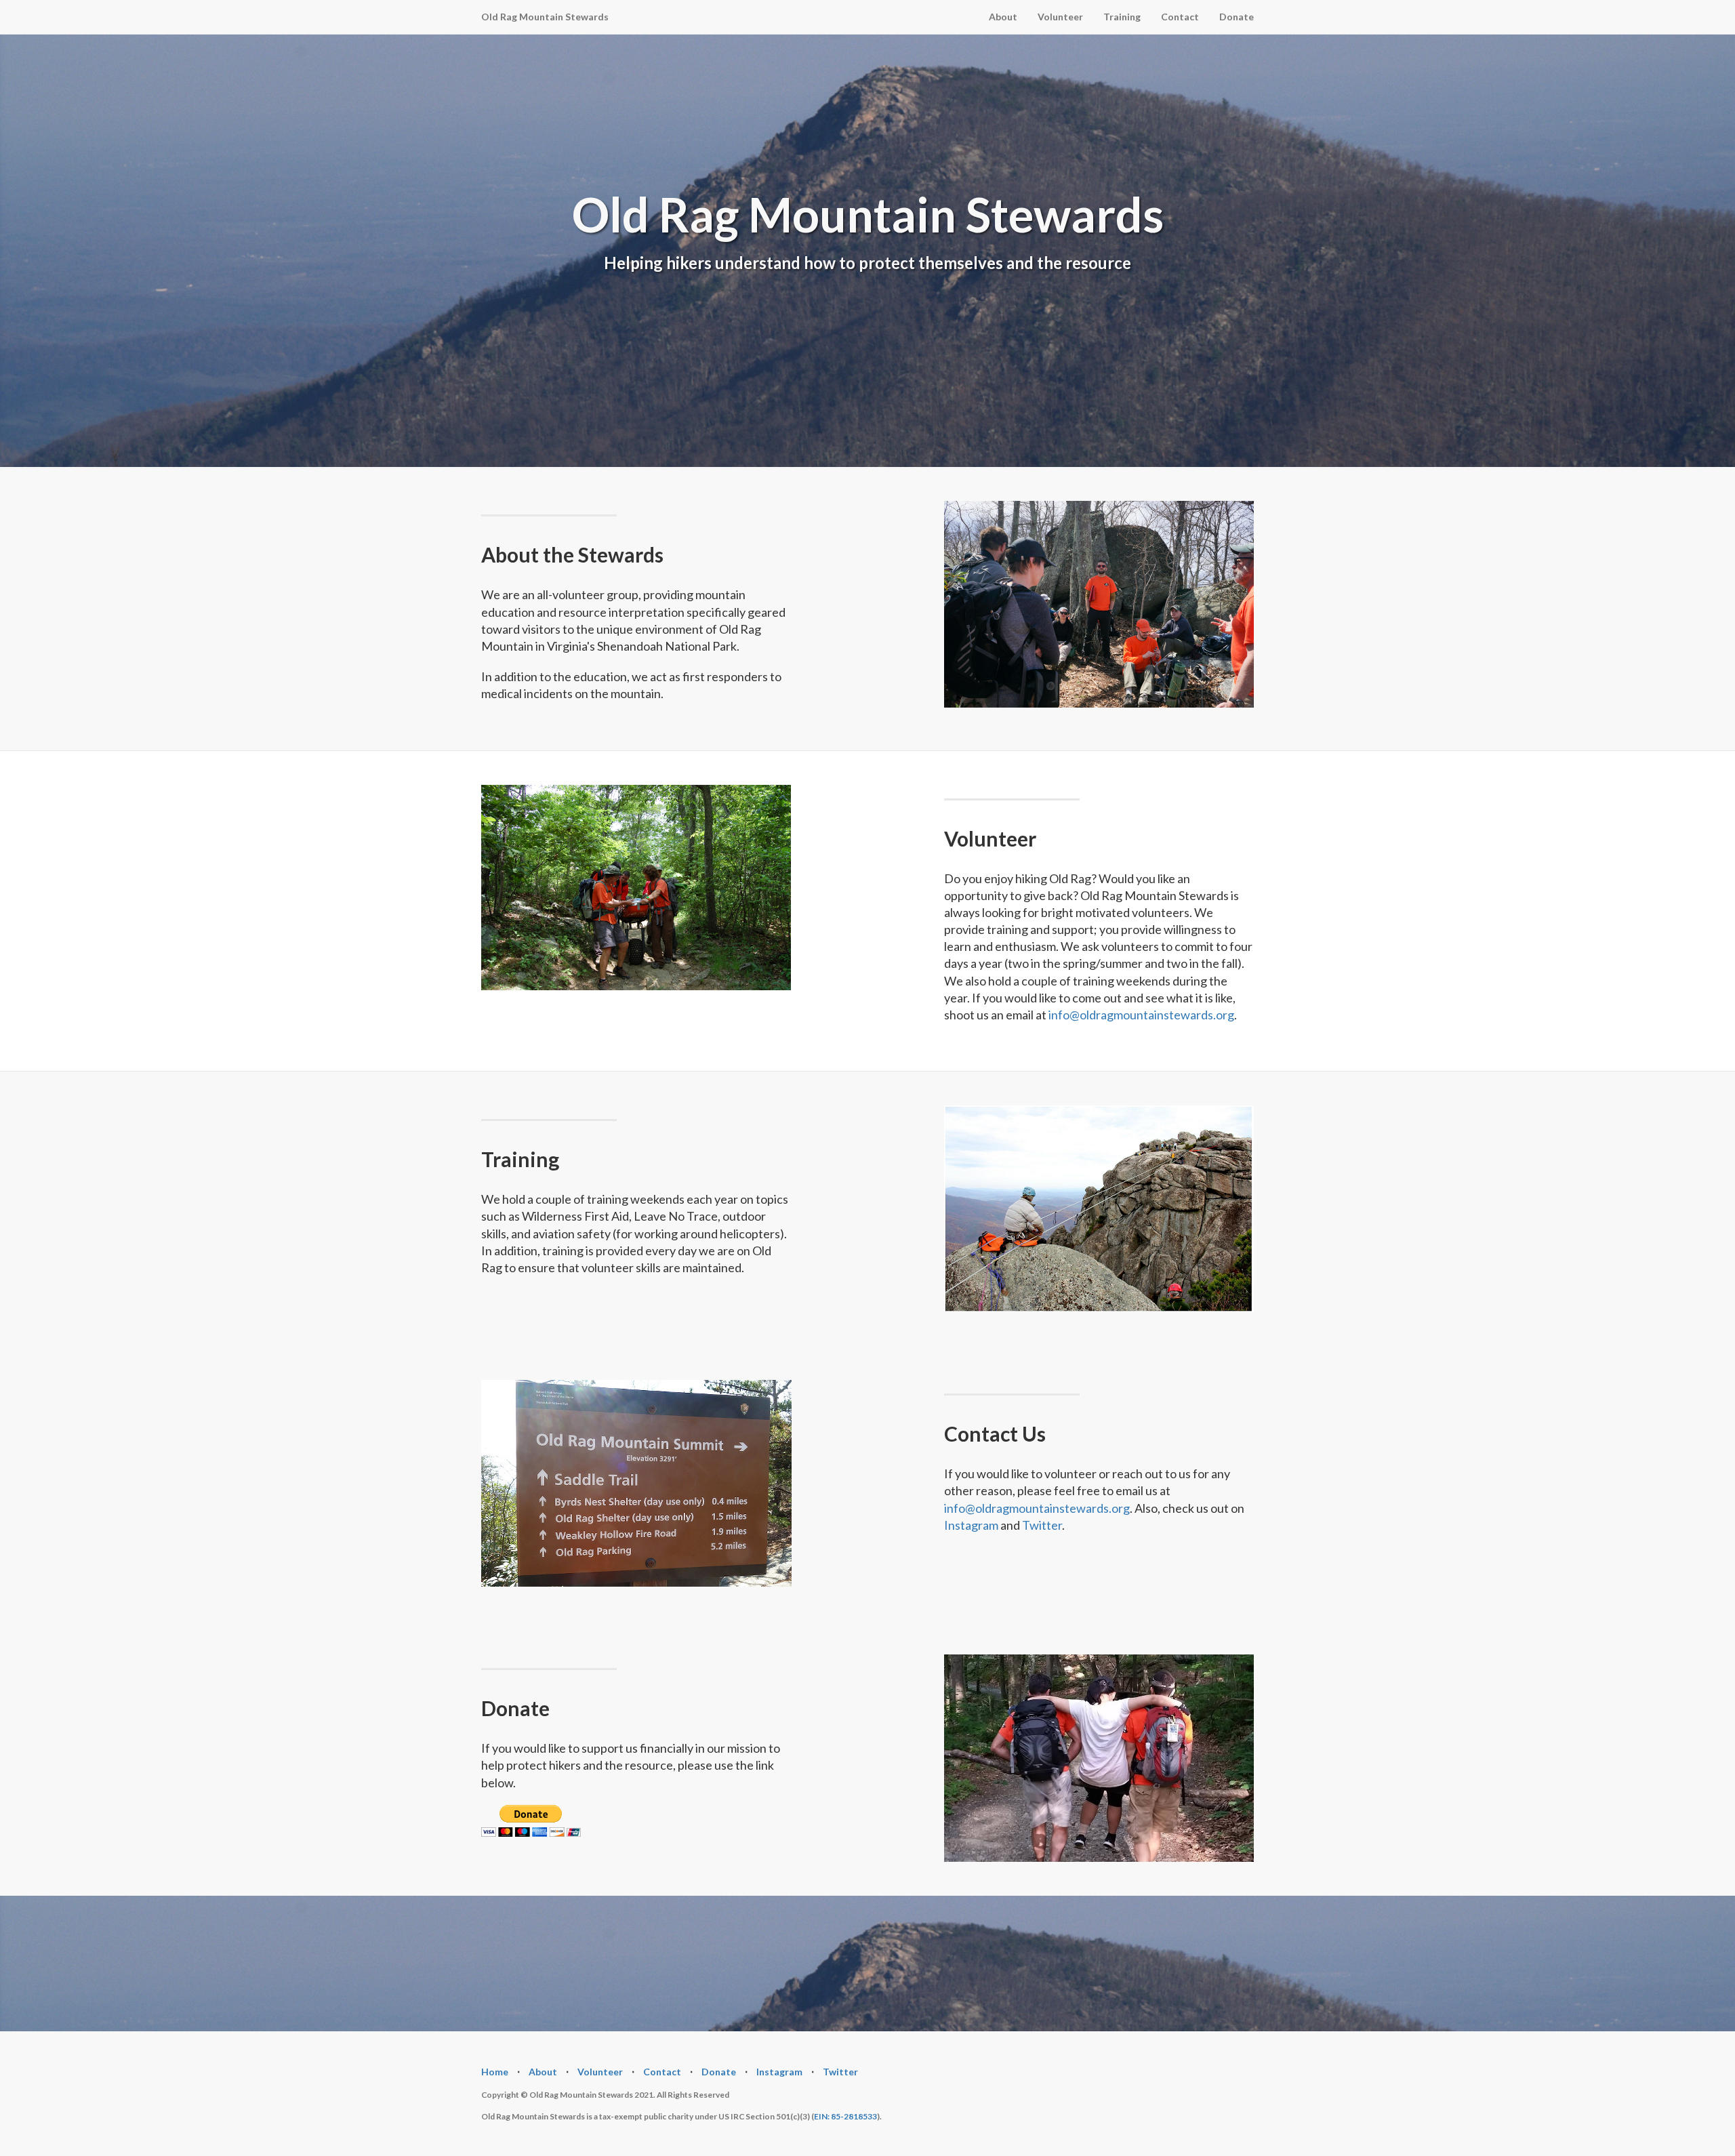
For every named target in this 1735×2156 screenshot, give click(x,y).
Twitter (1042, 1525)
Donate (1237, 17)
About (1003, 17)
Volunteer (1060, 17)
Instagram (971, 1525)
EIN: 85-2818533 (845, 2116)
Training (1122, 17)
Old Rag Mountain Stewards (545, 17)
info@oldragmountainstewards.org (1141, 1015)
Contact (1180, 17)
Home (495, 2072)
